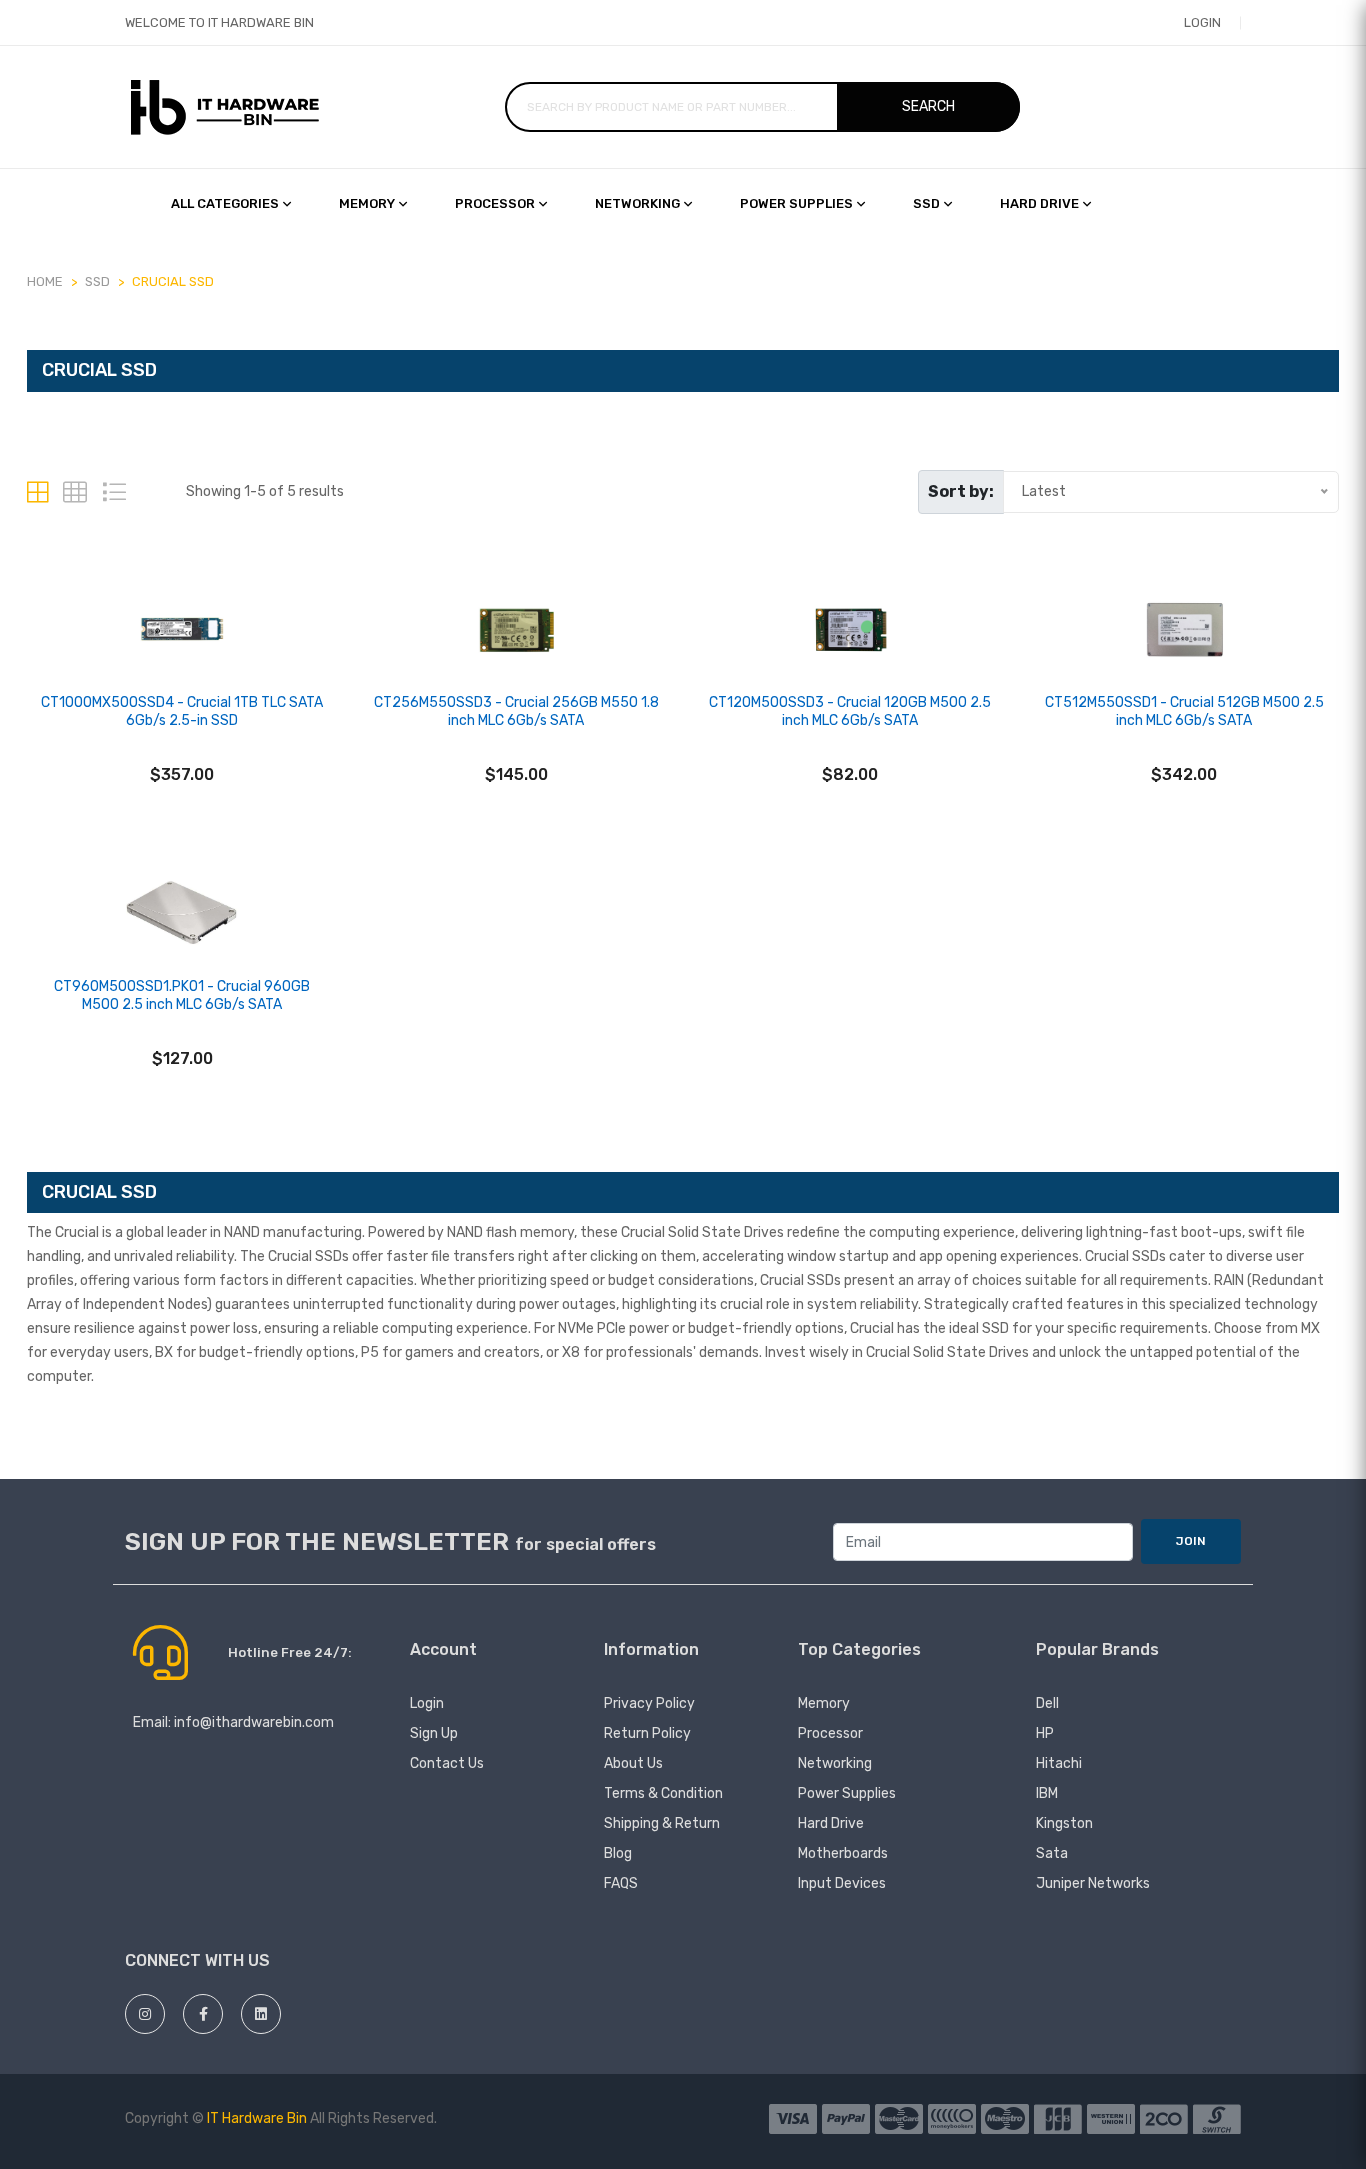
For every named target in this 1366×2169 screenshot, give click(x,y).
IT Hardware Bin (257, 2118)
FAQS (621, 1883)
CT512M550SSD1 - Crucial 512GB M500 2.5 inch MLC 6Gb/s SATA (1184, 711)
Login (1202, 22)
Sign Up (434, 1733)
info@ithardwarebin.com (254, 1722)
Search (928, 106)
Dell (1047, 1703)
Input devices (842, 1883)
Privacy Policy (649, 1703)
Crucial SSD (173, 281)
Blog (618, 1853)
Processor (495, 203)
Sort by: (961, 491)
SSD (926, 203)
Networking (637, 203)
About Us (633, 1763)
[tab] (37, 492)
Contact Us (447, 1763)
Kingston (1064, 1823)
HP (1045, 1733)
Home (45, 281)
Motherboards (843, 1853)
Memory (367, 203)
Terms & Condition (663, 1793)
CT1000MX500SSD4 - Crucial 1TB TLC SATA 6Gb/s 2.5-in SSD (182, 711)
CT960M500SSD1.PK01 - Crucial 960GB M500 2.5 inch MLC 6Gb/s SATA (182, 995)
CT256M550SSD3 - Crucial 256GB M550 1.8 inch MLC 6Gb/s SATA (516, 711)
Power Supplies (796, 203)
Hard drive (1039, 203)
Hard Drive (831, 1823)
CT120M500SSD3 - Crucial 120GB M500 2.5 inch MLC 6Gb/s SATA (850, 711)
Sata (1052, 1853)
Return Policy (647, 1733)
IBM (1047, 1793)
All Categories (225, 203)
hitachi (1059, 1763)
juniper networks (1093, 1883)
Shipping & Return (662, 1823)
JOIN (1191, 1541)
